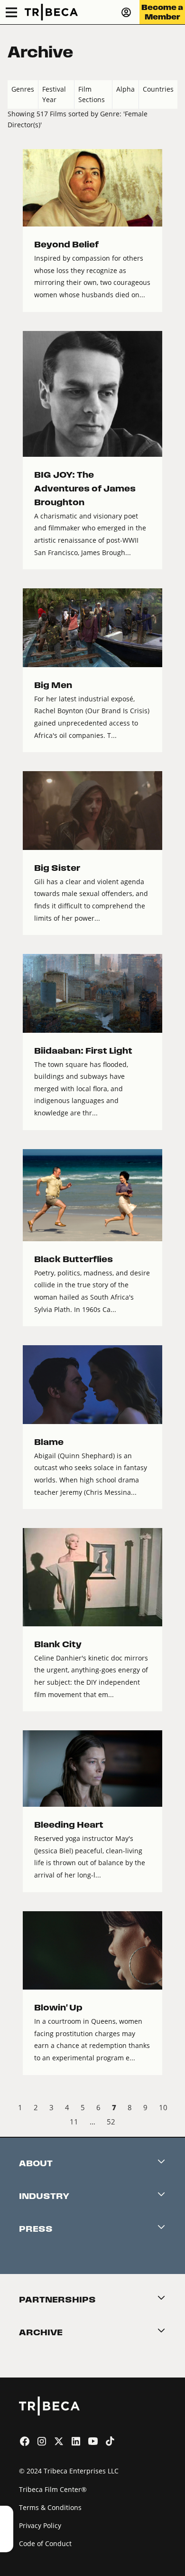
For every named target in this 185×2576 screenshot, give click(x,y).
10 (163, 2107)
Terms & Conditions (50, 2507)
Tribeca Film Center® (53, 2489)
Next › (170, 2123)
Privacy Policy (40, 2525)
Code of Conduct (45, 2543)
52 (111, 2122)
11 (74, 2122)
